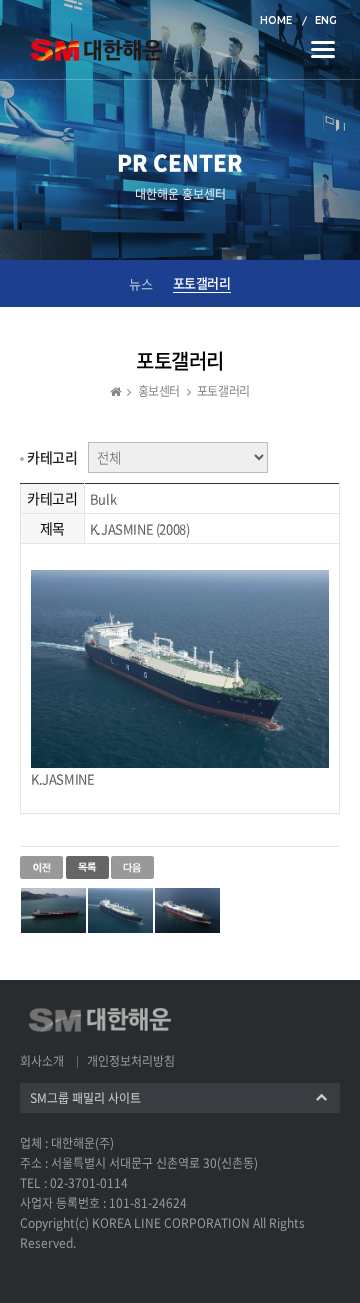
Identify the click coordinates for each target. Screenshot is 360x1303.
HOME (276, 20)
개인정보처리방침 (131, 1061)
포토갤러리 (202, 283)
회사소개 (42, 1061)
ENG (326, 20)
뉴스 (140, 284)
